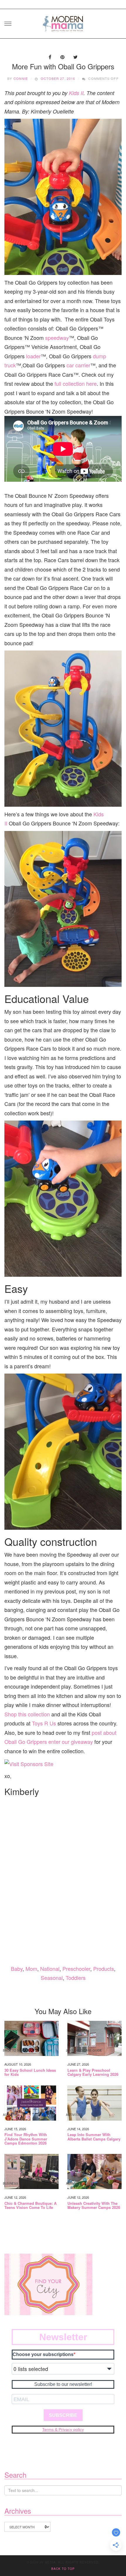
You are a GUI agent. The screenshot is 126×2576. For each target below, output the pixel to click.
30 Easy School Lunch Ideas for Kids (30, 2072)
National (50, 1968)
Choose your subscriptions (43, 2354)
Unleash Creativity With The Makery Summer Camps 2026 (94, 2206)
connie (21, 78)
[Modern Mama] (63, 22)
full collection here (76, 383)
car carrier (78, 365)
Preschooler (76, 1968)
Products (104, 1968)
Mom (31, 1968)
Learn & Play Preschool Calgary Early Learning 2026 (93, 2072)
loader (33, 356)
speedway (57, 338)
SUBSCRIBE (63, 2415)
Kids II (76, 93)
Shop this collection (27, 1714)
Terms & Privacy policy (63, 2429)
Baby (17, 1968)
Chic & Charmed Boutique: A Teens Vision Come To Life (30, 2206)
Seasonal (52, 1978)
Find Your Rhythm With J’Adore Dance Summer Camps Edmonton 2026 (26, 2139)
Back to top (63, 2569)
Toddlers (76, 1978)
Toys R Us (44, 1723)
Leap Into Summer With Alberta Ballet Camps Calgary (94, 2137)
